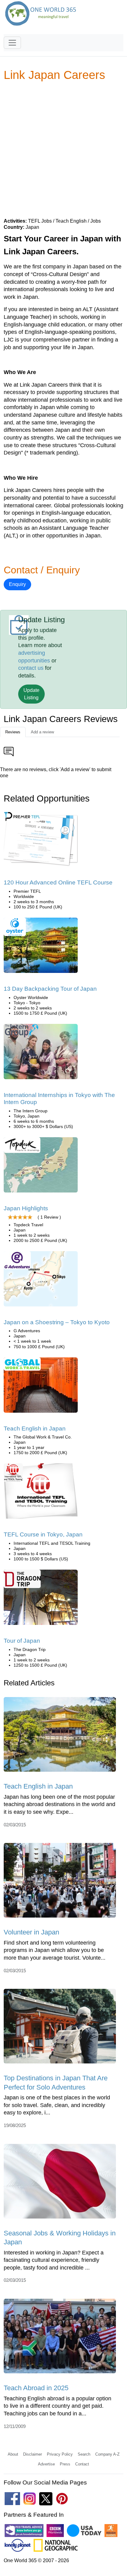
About (13, 2454)
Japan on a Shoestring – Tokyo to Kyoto (57, 1322)
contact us (31, 668)
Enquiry (17, 584)
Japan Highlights (26, 1208)
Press (65, 2464)
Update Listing (31, 694)
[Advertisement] (63, 149)
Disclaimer (33, 2454)
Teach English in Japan (35, 1429)
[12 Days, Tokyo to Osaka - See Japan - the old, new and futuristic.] (41, 1167)
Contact (82, 2464)
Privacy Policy (60, 2454)
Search (84, 2454)
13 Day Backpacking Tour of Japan (50, 989)
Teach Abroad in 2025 (36, 2388)
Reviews (13, 732)
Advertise (46, 2464)
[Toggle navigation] (12, 43)
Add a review (42, 732)
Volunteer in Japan (31, 1932)
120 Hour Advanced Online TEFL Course (58, 882)
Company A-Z (107, 2454)
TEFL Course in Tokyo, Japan (43, 1534)
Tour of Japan (22, 1641)
